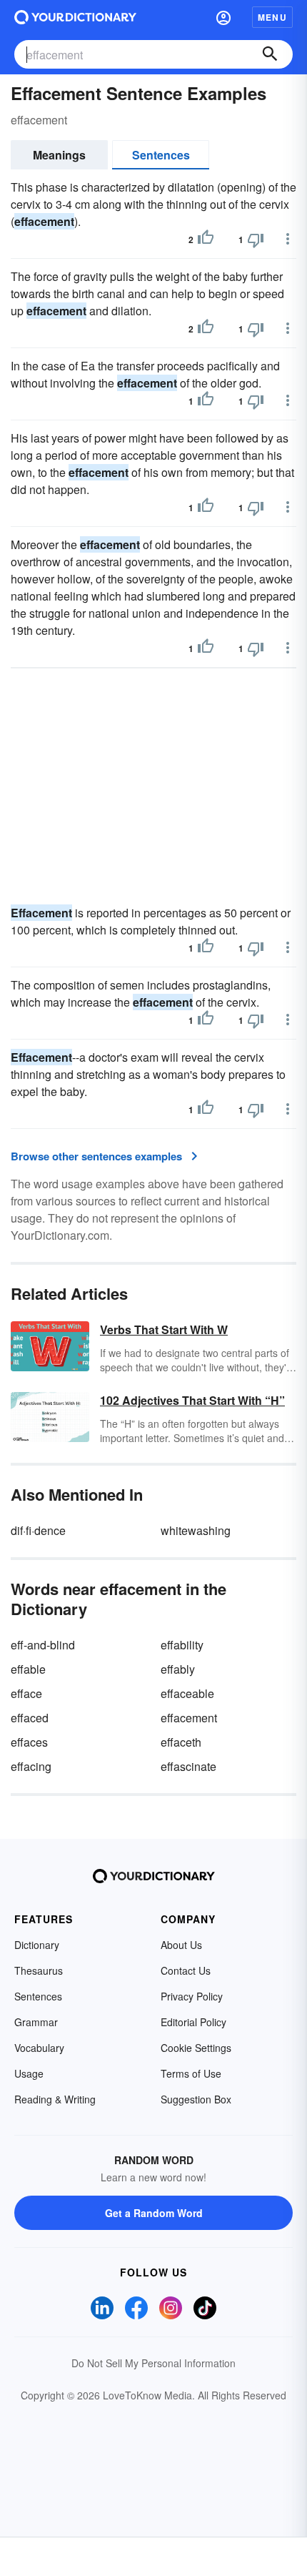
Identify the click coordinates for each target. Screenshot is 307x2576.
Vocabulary (39, 2048)
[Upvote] (206, 240)
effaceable (187, 1693)
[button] (223, 17)
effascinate (188, 1766)
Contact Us (186, 1970)
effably (178, 1669)
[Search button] (270, 54)
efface (26, 1693)
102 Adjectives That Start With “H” (192, 1400)
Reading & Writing (55, 2099)
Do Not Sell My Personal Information (153, 2363)
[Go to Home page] (75, 17)
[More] (288, 239)
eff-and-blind (43, 1645)
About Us (181, 1945)
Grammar (36, 2022)
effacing (31, 1766)
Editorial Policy (193, 2022)
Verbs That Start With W (164, 1329)
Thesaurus (39, 1970)
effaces (29, 1742)
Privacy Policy (192, 1996)
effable (28, 1669)
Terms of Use (191, 2073)
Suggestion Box (196, 2099)
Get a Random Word (154, 2213)
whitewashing (196, 1530)
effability (182, 1645)
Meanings (59, 155)
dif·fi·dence (38, 1530)
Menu (272, 17)
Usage (29, 2073)
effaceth (181, 1742)
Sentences (161, 155)
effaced (30, 1718)
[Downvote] (256, 240)
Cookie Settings (196, 2048)
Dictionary (37, 1945)
